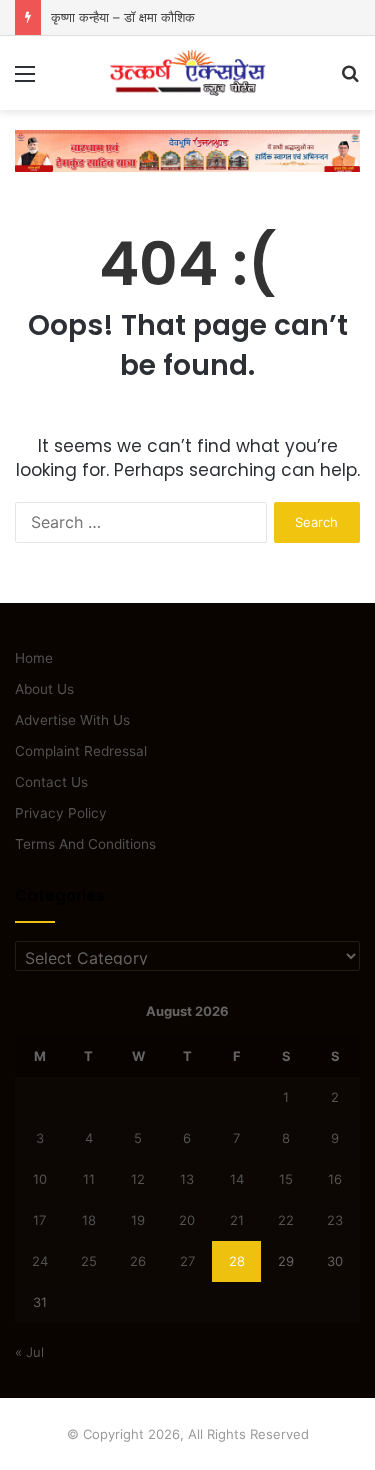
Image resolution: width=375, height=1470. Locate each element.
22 (286, 1220)
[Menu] (25, 80)
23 (335, 1220)
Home (34, 658)
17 (39, 1220)
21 (237, 1220)
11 (89, 1179)
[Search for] (350, 80)
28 (237, 1261)
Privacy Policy (61, 813)
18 (89, 1220)
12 (138, 1179)
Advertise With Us (72, 720)
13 (187, 1179)
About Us (44, 689)
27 (187, 1261)
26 (138, 1261)
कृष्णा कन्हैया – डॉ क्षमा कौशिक (123, 17)
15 (286, 1179)
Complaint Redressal (81, 751)
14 (237, 1179)
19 (138, 1220)
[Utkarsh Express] (188, 73)
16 (335, 1179)
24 (40, 1261)
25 (89, 1261)
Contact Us (51, 782)
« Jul (29, 1352)
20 (187, 1220)
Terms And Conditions (85, 844)
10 (40, 1179)
